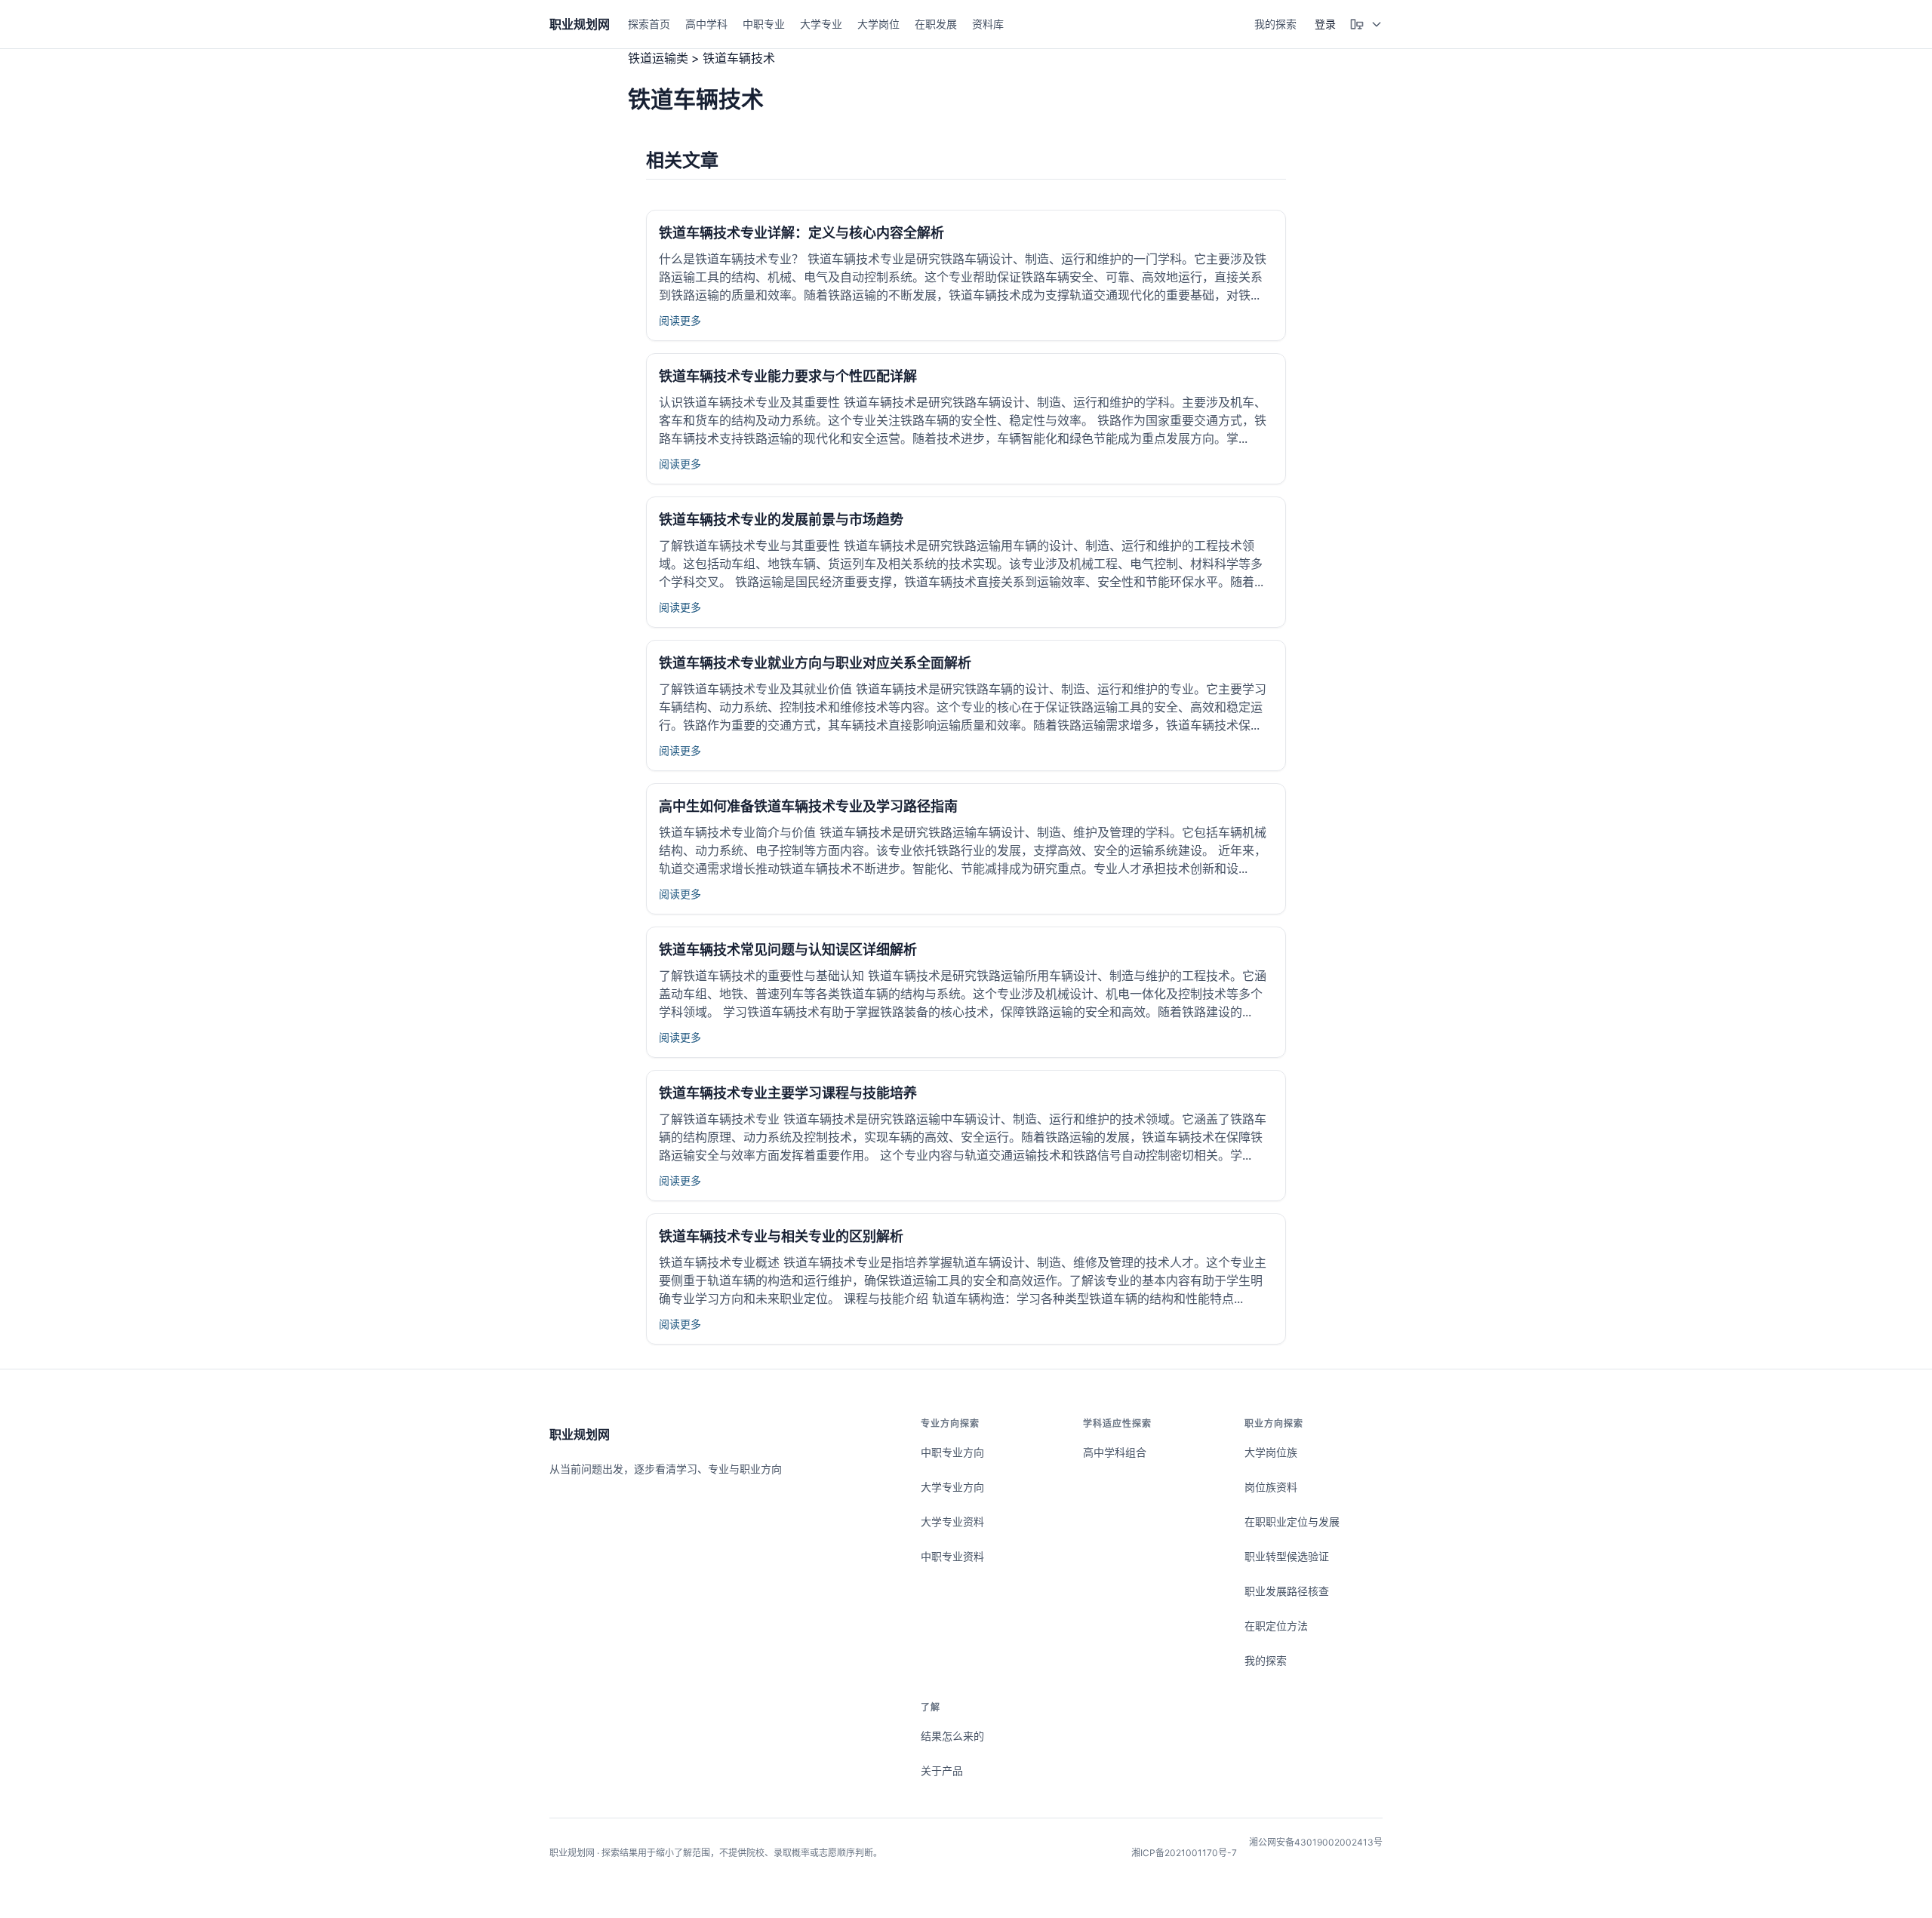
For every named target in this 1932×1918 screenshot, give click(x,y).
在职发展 (936, 24)
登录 (1325, 24)
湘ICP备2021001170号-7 (1184, 1853)
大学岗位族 (1271, 1452)
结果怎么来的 (952, 1736)
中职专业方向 (952, 1452)
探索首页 (649, 24)
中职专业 (764, 24)
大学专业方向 (952, 1487)
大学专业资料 (952, 1521)
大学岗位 (878, 24)
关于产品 (942, 1770)
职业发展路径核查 (1287, 1591)
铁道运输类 (658, 58)
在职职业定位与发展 (1292, 1521)
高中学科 (706, 24)
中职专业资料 (952, 1556)
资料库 (988, 24)
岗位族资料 (1271, 1487)
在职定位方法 (1276, 1626)
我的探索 (1275, 24)
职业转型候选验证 (1287, 1556)
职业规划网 (580, 1434)
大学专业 (821, 24)
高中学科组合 (1115, 1452)
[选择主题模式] (1366, 24)
